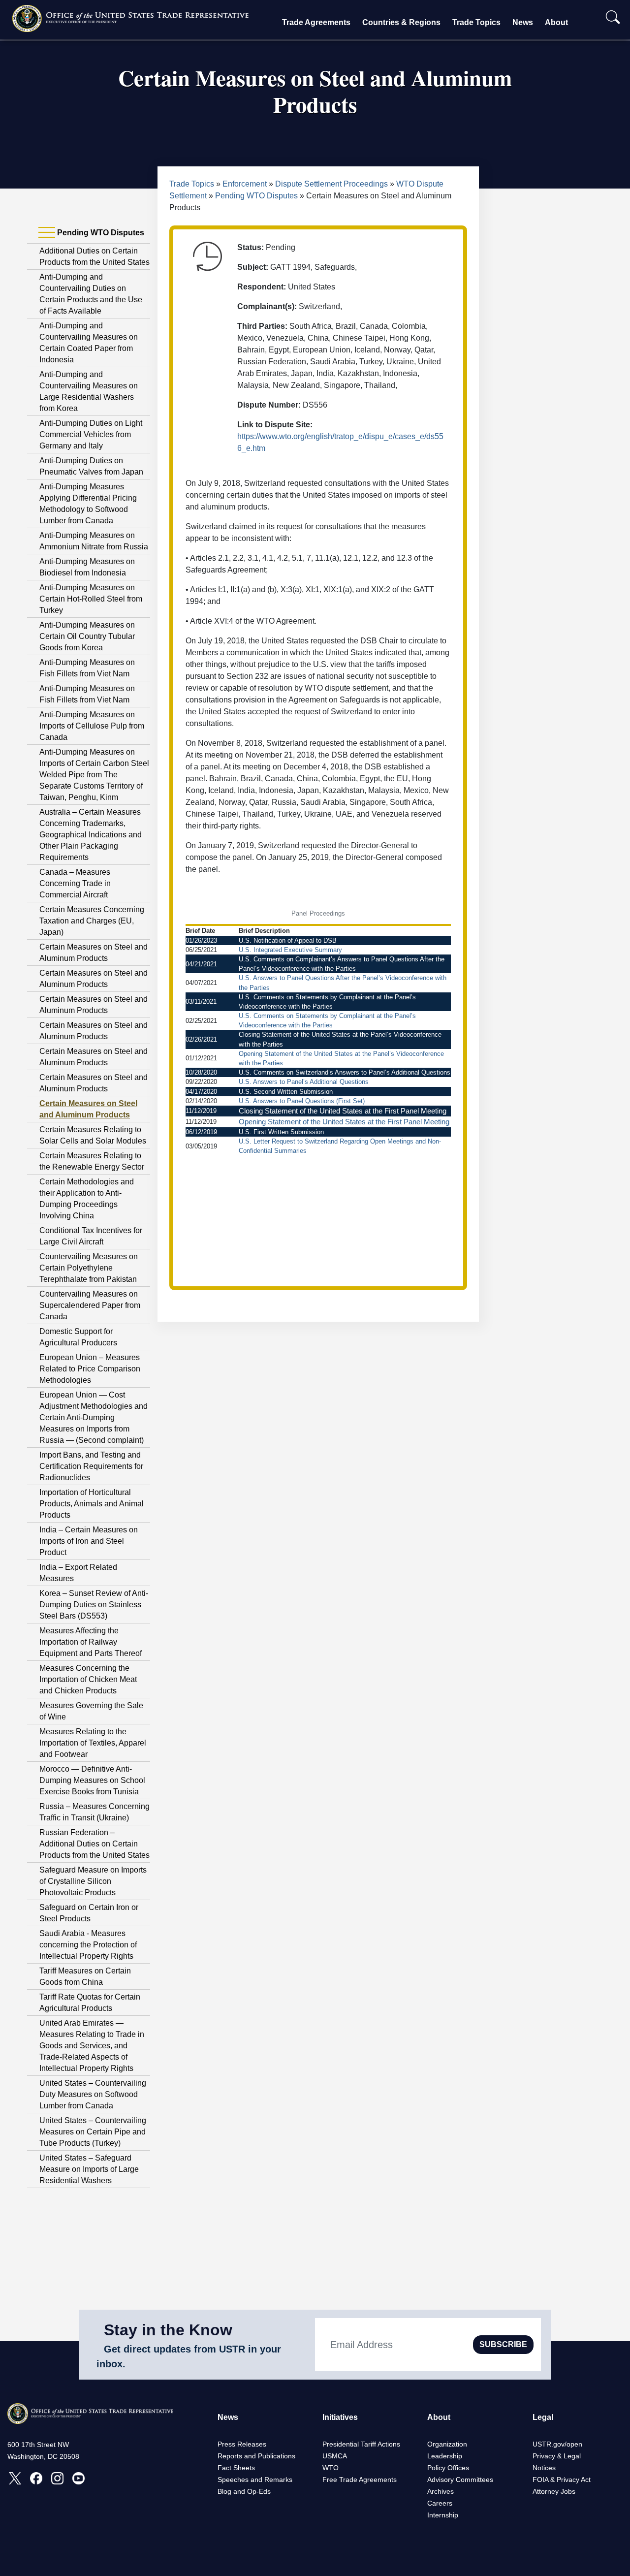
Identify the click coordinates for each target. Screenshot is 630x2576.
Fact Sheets (236, 2468)
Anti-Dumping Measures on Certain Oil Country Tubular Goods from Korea (87, 636)
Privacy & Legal (557, 2456)
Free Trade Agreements (360, 2480)
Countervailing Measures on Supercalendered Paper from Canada (90, 1305)
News (523, 22)
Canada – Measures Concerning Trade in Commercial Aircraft (75, 883)
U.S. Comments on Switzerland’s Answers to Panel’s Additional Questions (345, 1072)
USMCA (335, 2456)
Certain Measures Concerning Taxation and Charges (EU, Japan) (92, 921)
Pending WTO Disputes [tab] (100, 233)
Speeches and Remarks (255, 2480)
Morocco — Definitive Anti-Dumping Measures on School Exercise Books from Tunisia (92, 1780)
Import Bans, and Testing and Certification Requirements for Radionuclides (91, 1466)
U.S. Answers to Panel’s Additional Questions (304, 1082)
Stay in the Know (168, 2330)
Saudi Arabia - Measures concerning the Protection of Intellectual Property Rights (88, 1945)
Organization (447, 2444)
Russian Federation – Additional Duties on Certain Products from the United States (94, 1844)
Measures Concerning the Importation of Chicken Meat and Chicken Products (88, 1679)
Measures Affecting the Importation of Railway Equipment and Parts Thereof (91, 1642)
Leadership (445, 2456)
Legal (543, 2417)
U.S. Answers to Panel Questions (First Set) (302, 1101)
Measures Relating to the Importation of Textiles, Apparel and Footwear (93, 1743)
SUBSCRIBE (503, 2344)
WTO (331, 2468)
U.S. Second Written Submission (286, 1092)
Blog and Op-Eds (244, 2491)
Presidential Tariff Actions (361, 2444)
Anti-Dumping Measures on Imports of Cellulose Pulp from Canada (92, 726)
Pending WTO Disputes (256, 196)
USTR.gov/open (557, 2444)
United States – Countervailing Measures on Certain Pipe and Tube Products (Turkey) (93, 2132)
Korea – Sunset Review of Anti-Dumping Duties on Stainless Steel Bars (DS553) (94, 1605)
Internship (443, 2515)
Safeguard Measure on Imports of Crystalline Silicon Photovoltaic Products (93, 1881)
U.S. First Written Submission (281, 1132)
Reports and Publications (256, 2456)
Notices (544, 2468)
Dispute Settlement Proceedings (331, 184)
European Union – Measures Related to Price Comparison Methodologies (90, 1369)
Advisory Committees (460, 2480)
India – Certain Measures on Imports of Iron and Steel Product (89, 1541)
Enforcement (245, 184)
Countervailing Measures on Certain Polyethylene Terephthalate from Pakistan (89, 1268)
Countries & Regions (401, 22)
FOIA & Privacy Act (562, 2480)
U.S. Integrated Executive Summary (290, 950)
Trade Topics (476, 22)
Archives (441, 2491)
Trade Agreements (316, 22)
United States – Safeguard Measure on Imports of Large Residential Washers (89, 2169)
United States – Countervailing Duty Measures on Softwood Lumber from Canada (93, 2094)
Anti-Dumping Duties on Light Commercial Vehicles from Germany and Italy (91, 434)
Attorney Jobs (554, 2491)
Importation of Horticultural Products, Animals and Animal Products (92, 1504)
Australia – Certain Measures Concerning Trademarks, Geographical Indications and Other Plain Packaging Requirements (91, 835)
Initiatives (340, 2417)
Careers (440, 2503)
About (556, 22)
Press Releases (242, 2444)
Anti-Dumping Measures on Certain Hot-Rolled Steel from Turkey (91, 599)
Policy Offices (448, 2468)
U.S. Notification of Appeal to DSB (288, 940)
